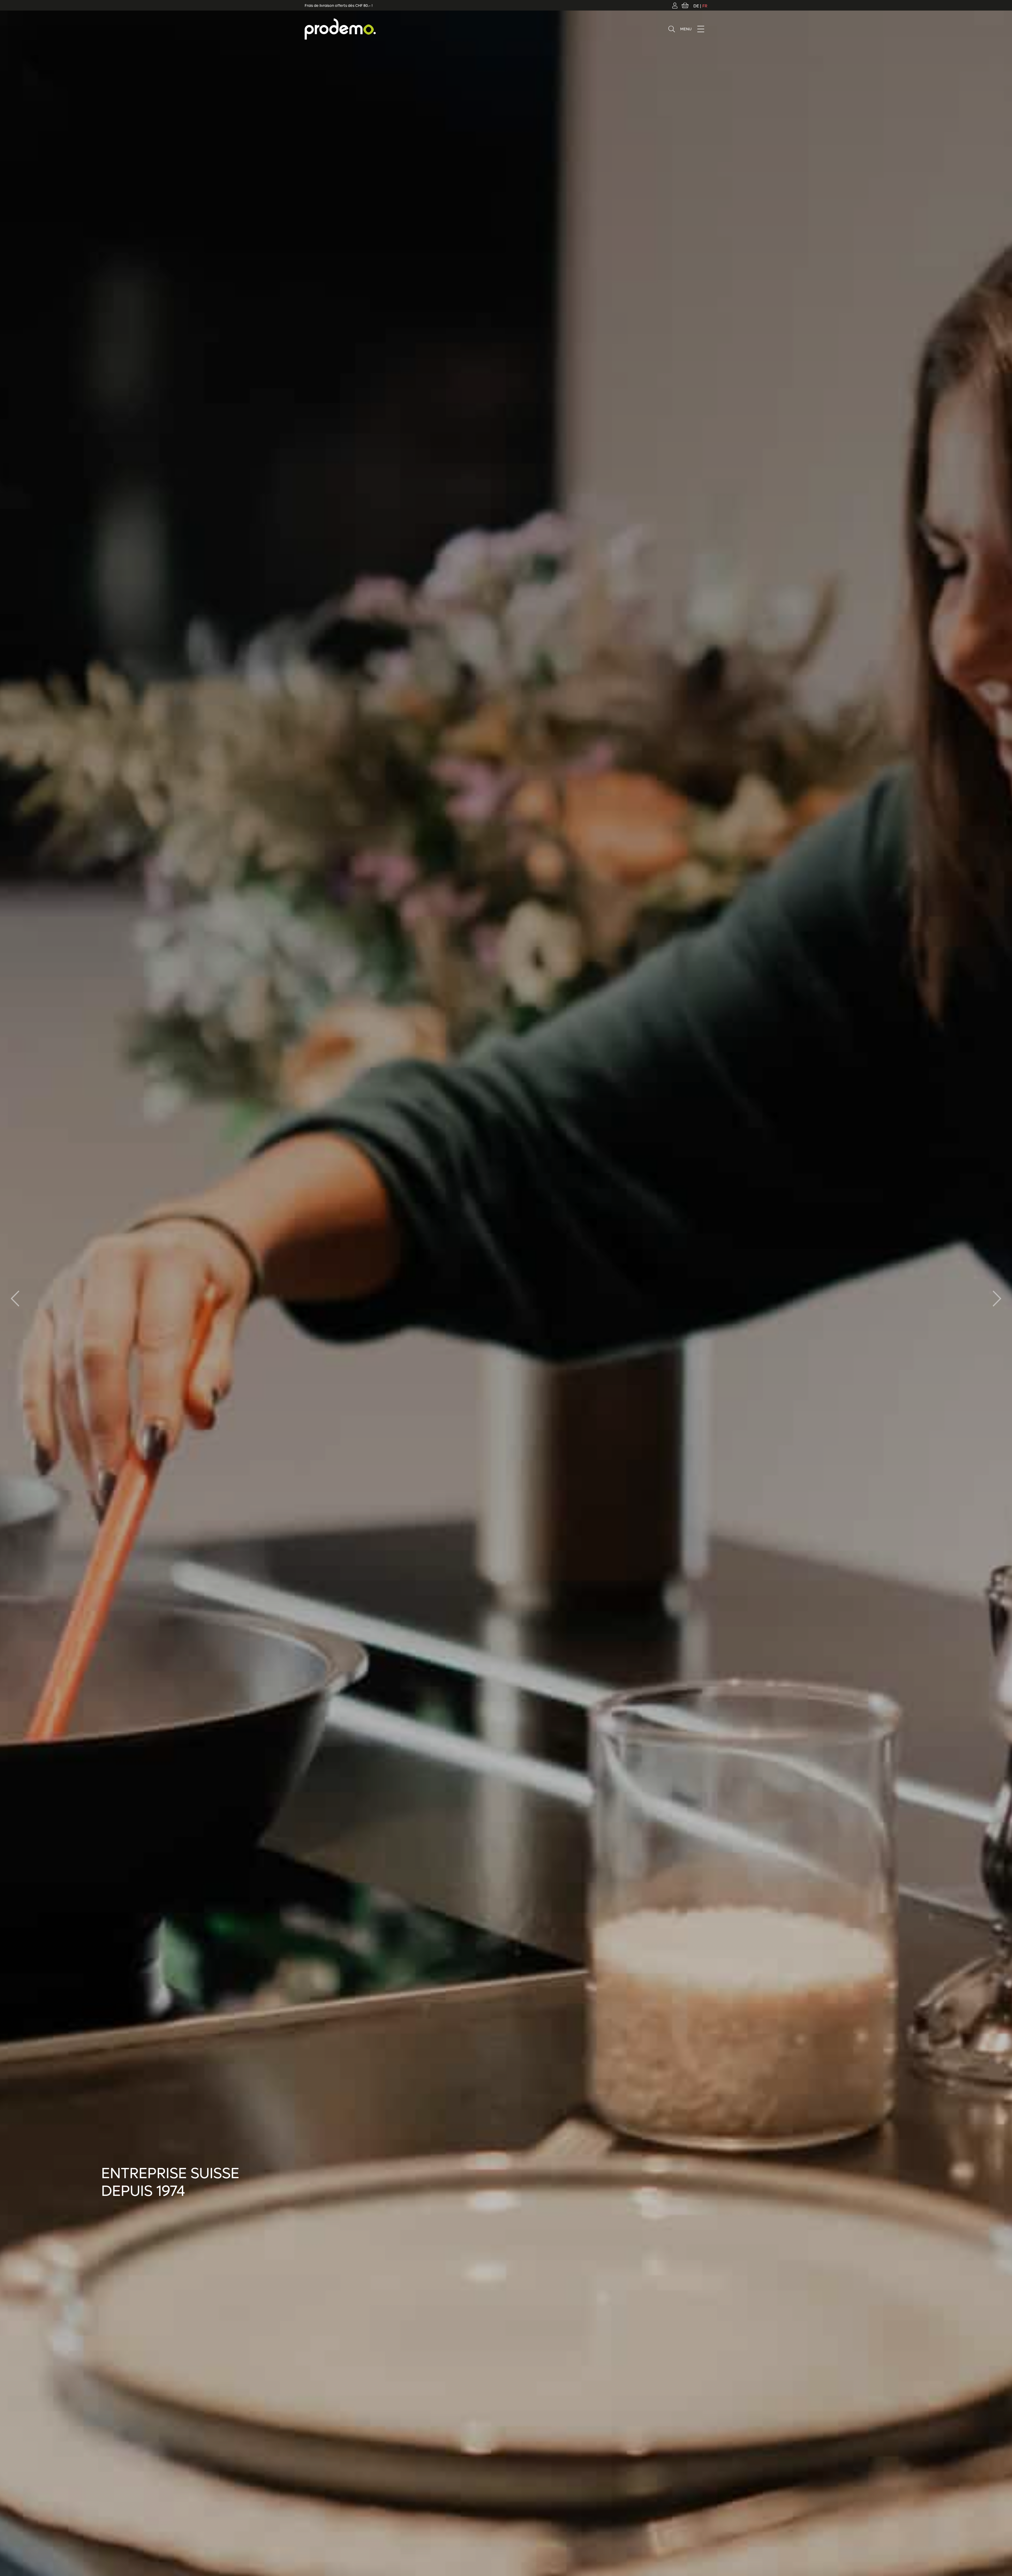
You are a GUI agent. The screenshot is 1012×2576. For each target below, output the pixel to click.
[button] (997, 1299)
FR (705, 6)
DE (696, 6)
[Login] (675, 5)
